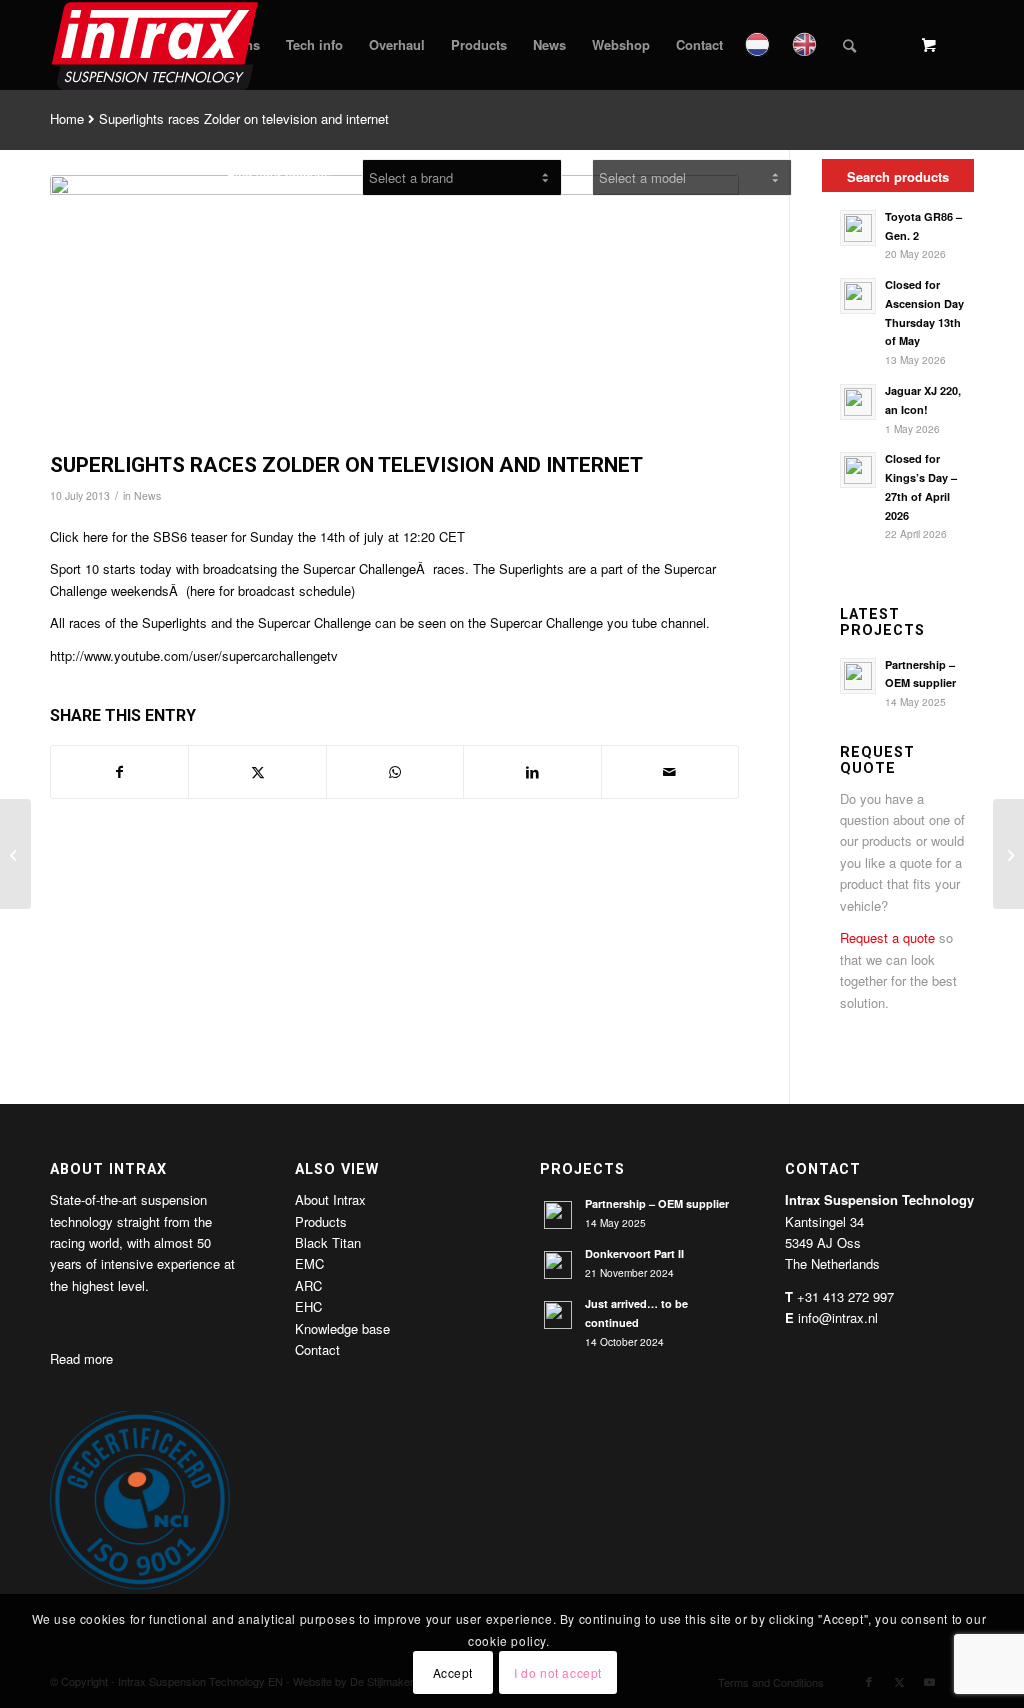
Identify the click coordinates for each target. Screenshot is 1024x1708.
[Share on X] (257, 772)
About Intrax (330, 1199)
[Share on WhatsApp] (395, 772)
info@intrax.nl (838, 1317)
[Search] (849, 45)
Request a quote (887, 937)
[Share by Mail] (670, 772)
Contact (317, 1349)
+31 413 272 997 (845, 1296)
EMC (309, 1263)
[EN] (806, 45)
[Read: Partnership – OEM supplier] (858, 676)
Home (67, 118)
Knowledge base (342, 1328)
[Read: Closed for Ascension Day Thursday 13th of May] (858, 296)
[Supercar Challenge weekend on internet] (1008, 854)
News (147, 495)
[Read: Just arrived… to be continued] (558, 1315)
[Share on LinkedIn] (532, 772)
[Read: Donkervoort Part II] (558, 1265)
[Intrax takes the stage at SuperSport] (15, 854)
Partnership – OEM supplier (657, 1203)
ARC (308, 1285)
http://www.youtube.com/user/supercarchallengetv (194, 655)
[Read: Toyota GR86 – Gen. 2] (858, 228)
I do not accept (558, 1672)
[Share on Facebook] (119, 772)
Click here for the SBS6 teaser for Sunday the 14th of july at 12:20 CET (257, 536)
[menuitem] (314, 45)
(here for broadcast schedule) (270, 590)
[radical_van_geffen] (394, 308)
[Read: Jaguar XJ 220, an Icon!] (858, 402)
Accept (453, 1672)
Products (321, 1221)
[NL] (759, 45)
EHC (308, 1306)
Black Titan (328, 1242)
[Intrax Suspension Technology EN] (156, 45)
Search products (898, 176)
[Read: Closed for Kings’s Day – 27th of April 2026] (858, 470)
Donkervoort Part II (634, 1253)
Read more (81, 1358)
